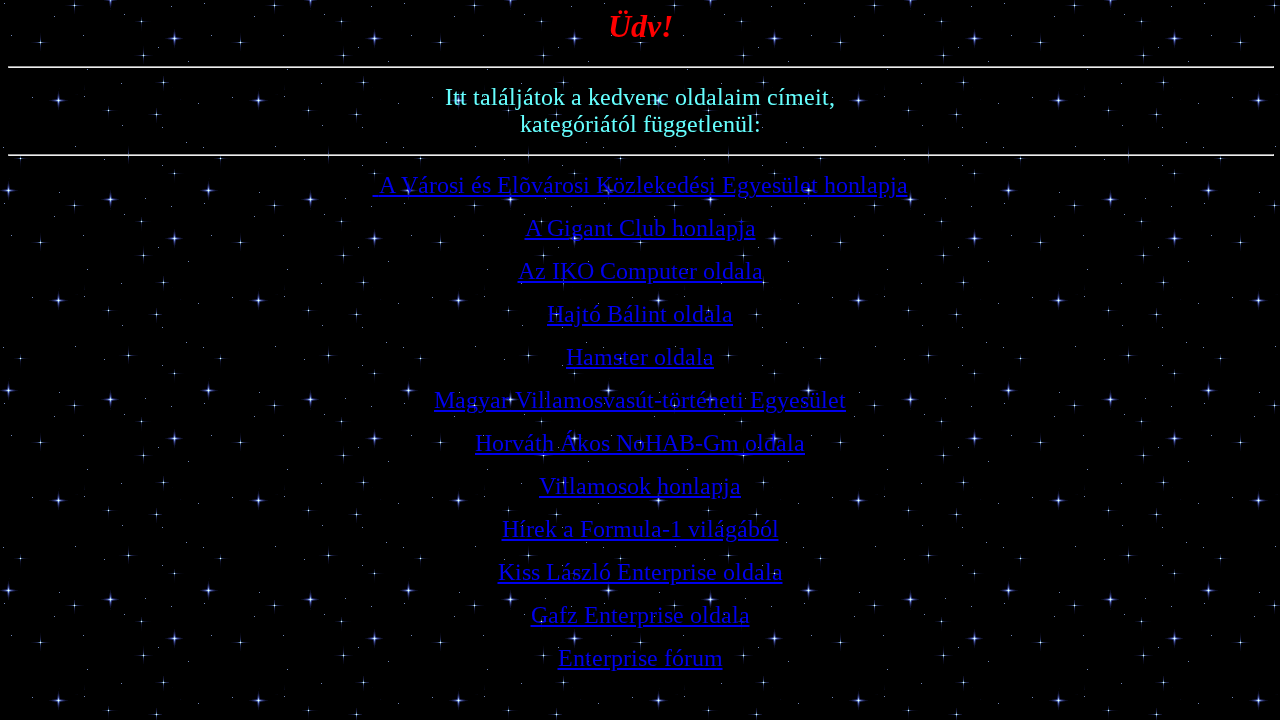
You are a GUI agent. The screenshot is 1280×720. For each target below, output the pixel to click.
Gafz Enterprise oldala (640, 615)
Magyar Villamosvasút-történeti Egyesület (640, 400)
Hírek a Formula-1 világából (640, 529)
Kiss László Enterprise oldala (640, 572)
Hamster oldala (640, 357)
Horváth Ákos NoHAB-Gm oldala (640, 443)
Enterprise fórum (640, 658)
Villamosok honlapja (640, 486)
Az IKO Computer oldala (640, 271)
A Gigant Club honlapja (640, 228)
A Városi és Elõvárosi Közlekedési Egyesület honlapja (643, 185)
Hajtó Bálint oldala (640, 314)
